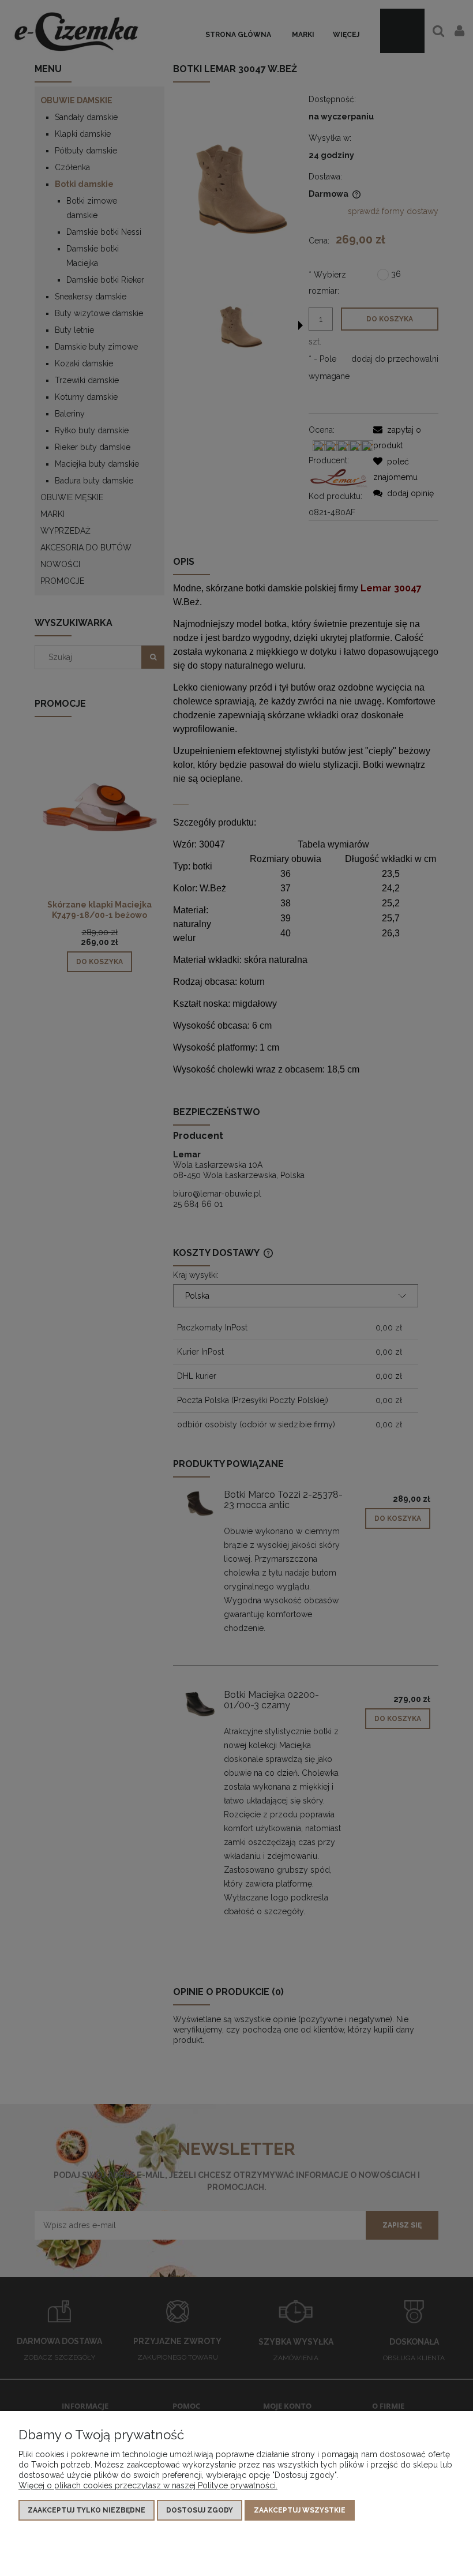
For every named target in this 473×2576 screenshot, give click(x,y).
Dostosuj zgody (200, 2510)
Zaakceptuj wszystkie (300, 2510)
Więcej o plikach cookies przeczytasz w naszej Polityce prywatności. (148, 2485)
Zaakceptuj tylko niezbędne (87, 2510)
